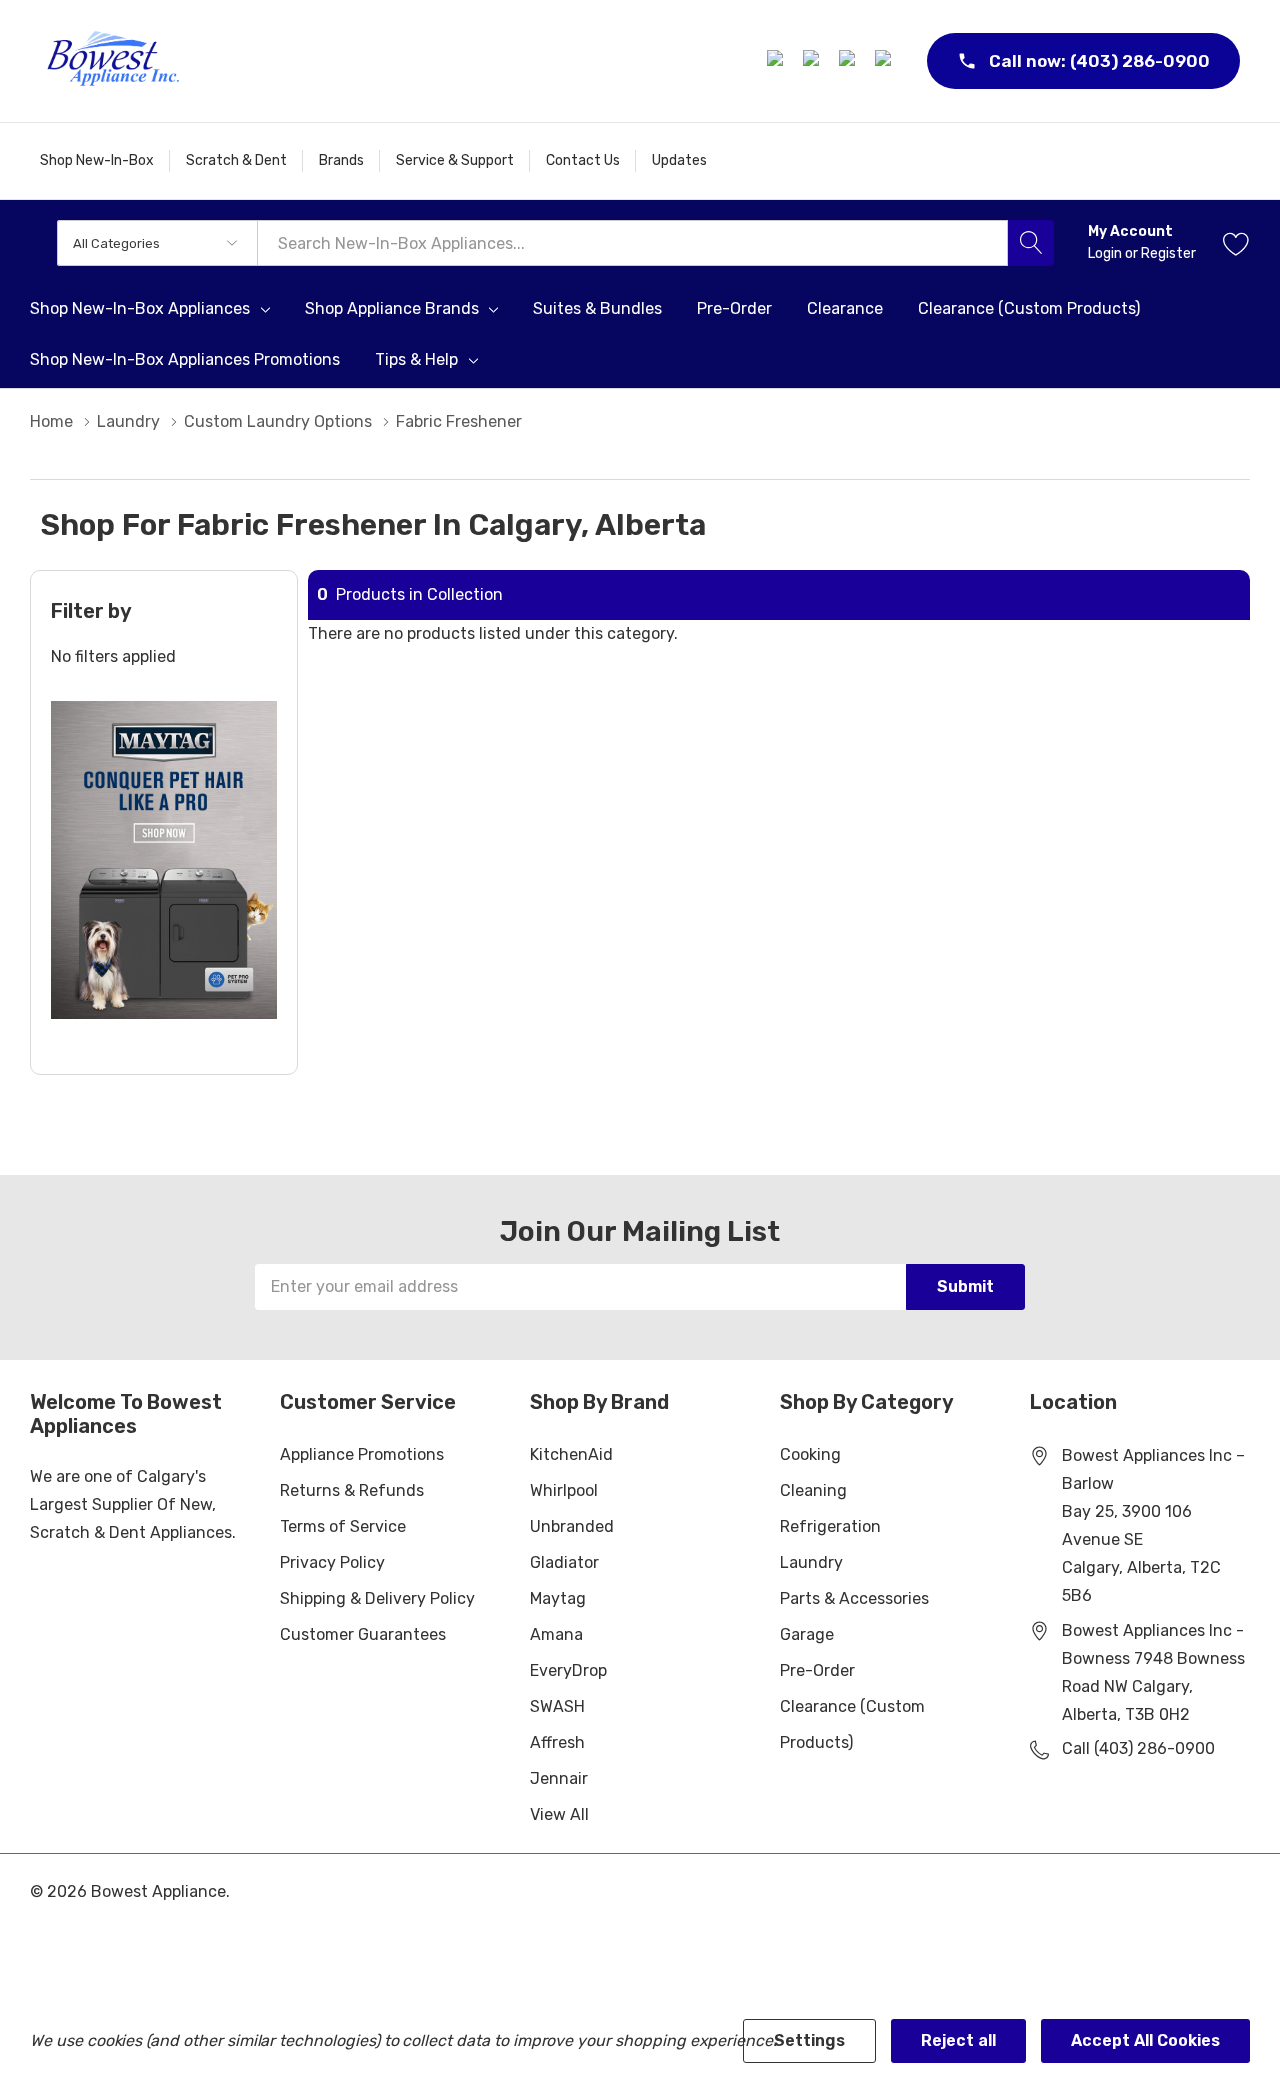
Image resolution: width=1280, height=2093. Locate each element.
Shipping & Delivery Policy (377, 1598)
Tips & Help (416, 360)
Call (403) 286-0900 (1138, 1748)
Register (1168, 253)
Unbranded (572, 1526)
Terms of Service (343, 1526)
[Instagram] (814, 61)
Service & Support (455, 160)
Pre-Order (817, 1670)
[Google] (850, 61)
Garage (807, 1634)
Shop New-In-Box (97, 160)
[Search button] (1031, 243)
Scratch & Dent (236, 160)
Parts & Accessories (854, 1598)
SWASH (557, 1706)
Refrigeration (830, 1526)
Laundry (811, 1562)
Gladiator (564, 1562)
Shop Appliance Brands (392, 309)
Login (1106, 253)
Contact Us (583, 160)
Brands (341, 160)
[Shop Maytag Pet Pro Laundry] (164, 860)
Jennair (559, 1778)
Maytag (558, 1598)
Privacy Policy (332, 1562)
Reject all (958, 2040)
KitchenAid (571, 1454)
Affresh (557, 1742)
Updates (679, 160)
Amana (556, 1634)
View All (559, 1814)
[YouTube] (886, 61)
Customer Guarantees (363, 1634)
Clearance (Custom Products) (852, 1724)
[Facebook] (778, 61)
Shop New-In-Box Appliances (140, 309)
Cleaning (813, 1490)
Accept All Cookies (1145, 2040)
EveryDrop (568, 1670)
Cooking (810, 1454)
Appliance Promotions (362, 1454)
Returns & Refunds (352, 1490)
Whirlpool (564, 1490)
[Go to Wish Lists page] (1236, 243)
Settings (809, 2040)
